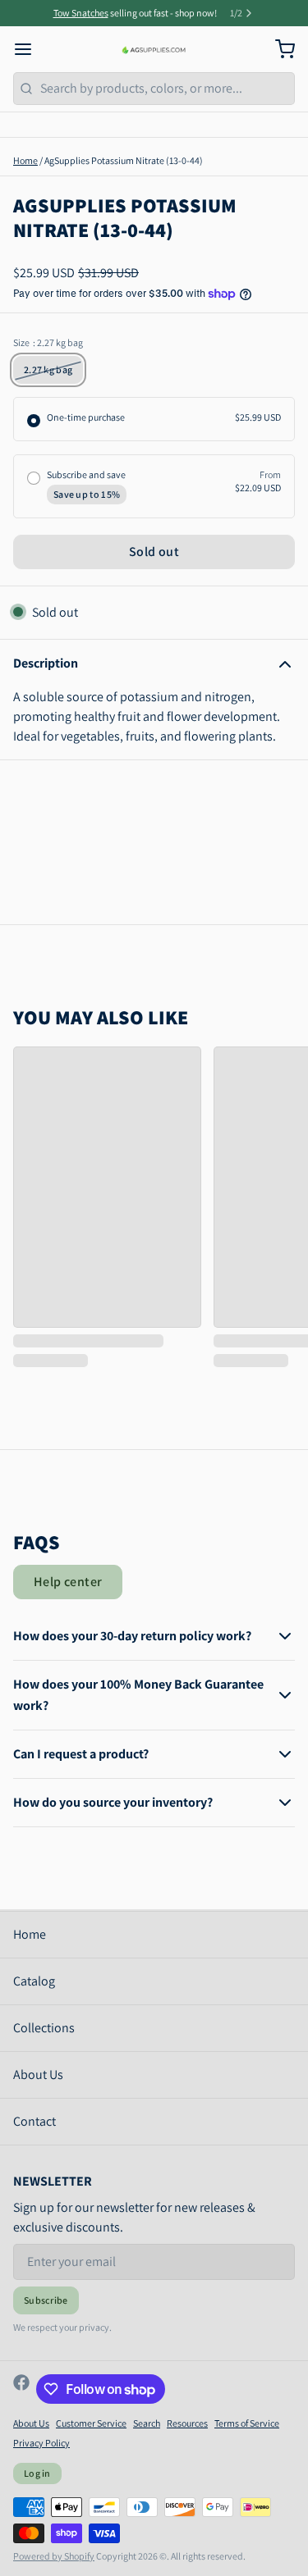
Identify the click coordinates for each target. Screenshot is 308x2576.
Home (25, 160)
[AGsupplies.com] (154, 49)
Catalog (34, 1981)
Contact (34, 2121)
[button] (154, 552)
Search (147, 2423)
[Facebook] (21, 2389)
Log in (37, 2473)
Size (48, 342)
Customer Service (91, 2423)
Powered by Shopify (54, 2556)
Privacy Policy (41, 2443)
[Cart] (278, 49)
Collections (44, 2028)
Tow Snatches (81, 13)
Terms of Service (247, 2423)
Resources (187, 2423)
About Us (38, 2074)
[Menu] (30, 49)
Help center (68, 1582)
